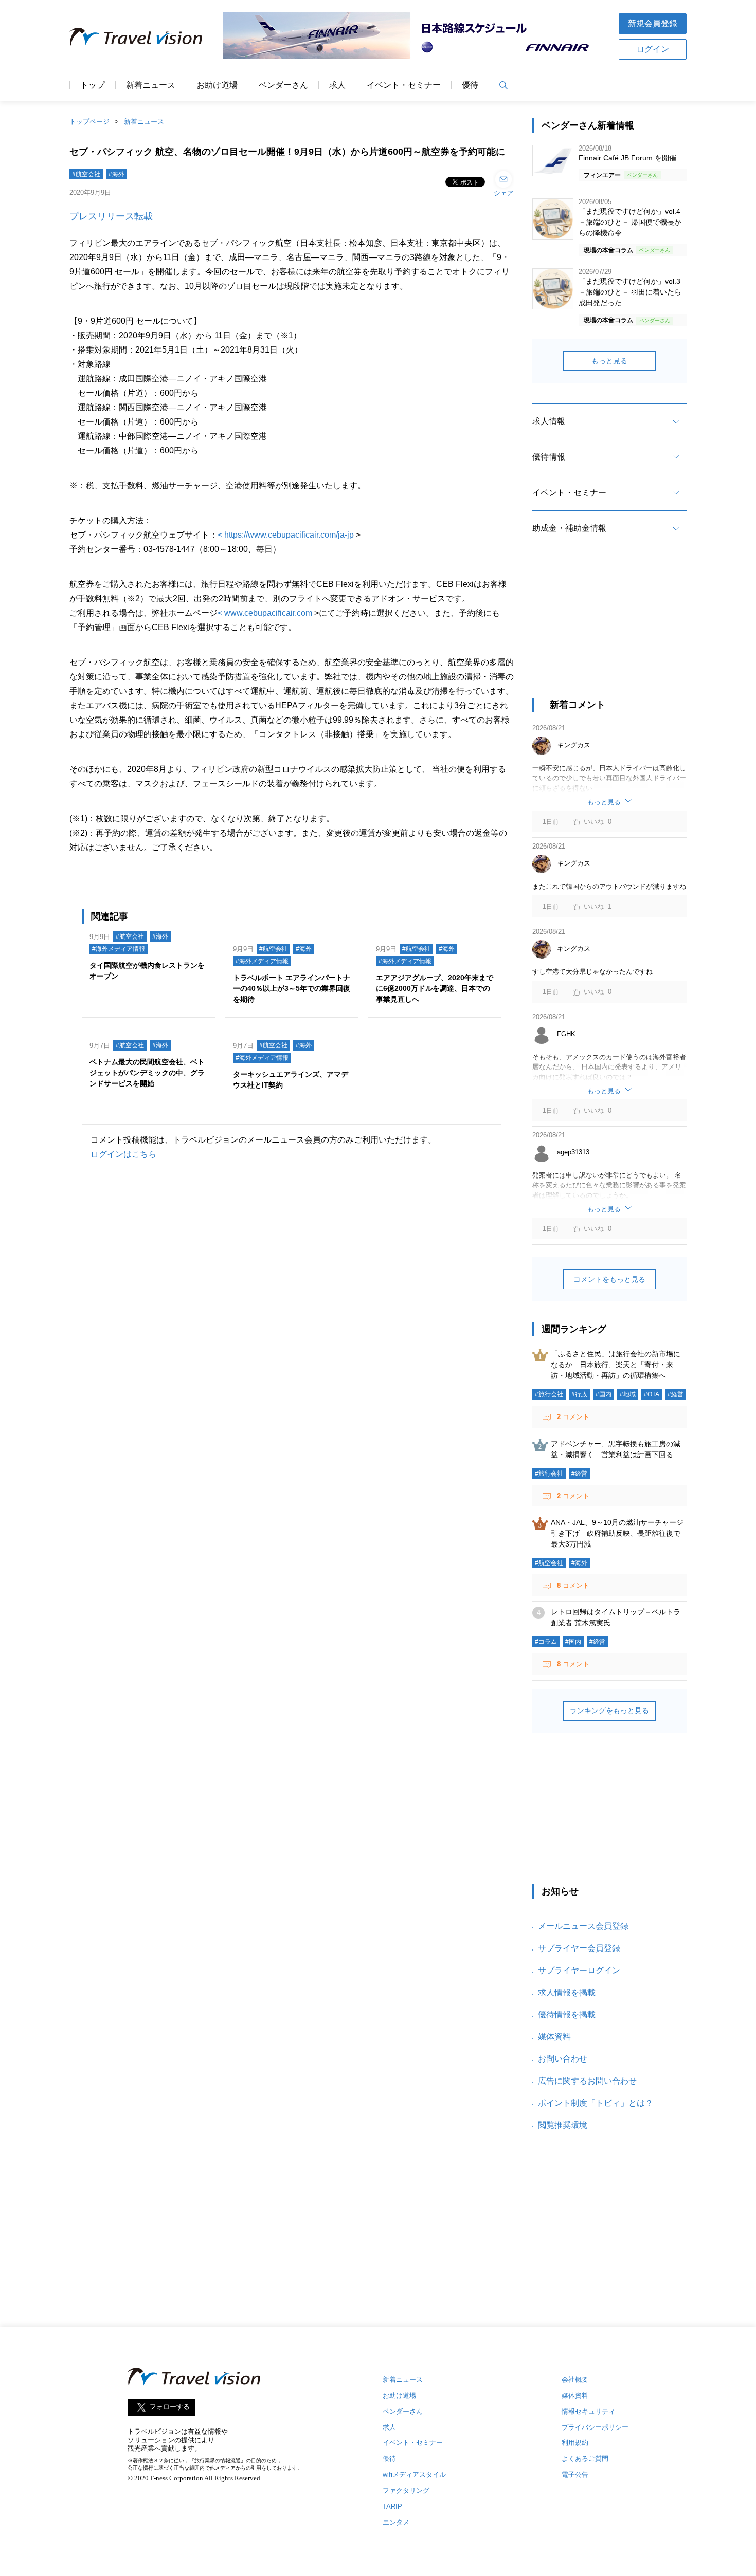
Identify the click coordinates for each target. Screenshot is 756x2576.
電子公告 (575, 2474)
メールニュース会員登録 (583, 1926)
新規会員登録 (653, 23)
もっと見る (609, 361)
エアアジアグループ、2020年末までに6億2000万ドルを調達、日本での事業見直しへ (435, 988)
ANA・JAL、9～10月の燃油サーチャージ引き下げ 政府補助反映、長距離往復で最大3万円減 (617, 1533)
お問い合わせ (563, 2059)
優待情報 (549, 457)
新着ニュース (151, 85)
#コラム (546, 1642)
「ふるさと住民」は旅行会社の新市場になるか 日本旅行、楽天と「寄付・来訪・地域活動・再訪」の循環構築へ (616, 1365)
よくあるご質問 (585, 2459)
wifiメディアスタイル (414, 2474)
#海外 (116, 174)
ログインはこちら (123, 1154)
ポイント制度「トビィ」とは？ (596, 2103)
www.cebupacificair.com (268, 613)
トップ (93, 85)
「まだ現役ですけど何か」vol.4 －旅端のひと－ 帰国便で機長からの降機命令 (630, 222)
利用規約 (575, 2443)
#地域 (628, 1394)
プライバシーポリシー (595, 2427)
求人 (337, 85)
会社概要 (575, 2379)
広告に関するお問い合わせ (587, 2081)
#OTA (652, 1394)
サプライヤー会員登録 (579, 1948)
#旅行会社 (549, 1394)
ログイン (653, 49)
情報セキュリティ (588, 2411)
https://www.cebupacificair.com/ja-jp (289, 535)
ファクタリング (406, 2490)
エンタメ (396, 2522)
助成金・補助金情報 (569, 528)
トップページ (89, 122)
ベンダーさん (283, 85)
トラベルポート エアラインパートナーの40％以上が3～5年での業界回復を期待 (292, 988)
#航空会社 (86, 174)
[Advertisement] (609, 631)
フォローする (170, 2407)
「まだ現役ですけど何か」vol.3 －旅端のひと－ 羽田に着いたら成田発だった (630, 292)
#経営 (676, 1394)
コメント (573, 1417)
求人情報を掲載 (567, 1992)
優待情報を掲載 (567, 2014)
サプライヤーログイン (579, 1970)
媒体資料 (554, 2037)
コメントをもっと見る (609, 1279)
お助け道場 (217, 85)
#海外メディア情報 (119, 949)
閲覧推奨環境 (563, 2125)
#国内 (604, 1394)
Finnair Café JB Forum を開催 (627, 158)
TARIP (392, 2506)
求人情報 (549, 421)
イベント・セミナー (404, 85)
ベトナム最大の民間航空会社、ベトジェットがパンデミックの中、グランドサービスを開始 (147, 1073)
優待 (470, 85)
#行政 (579, 1394)
